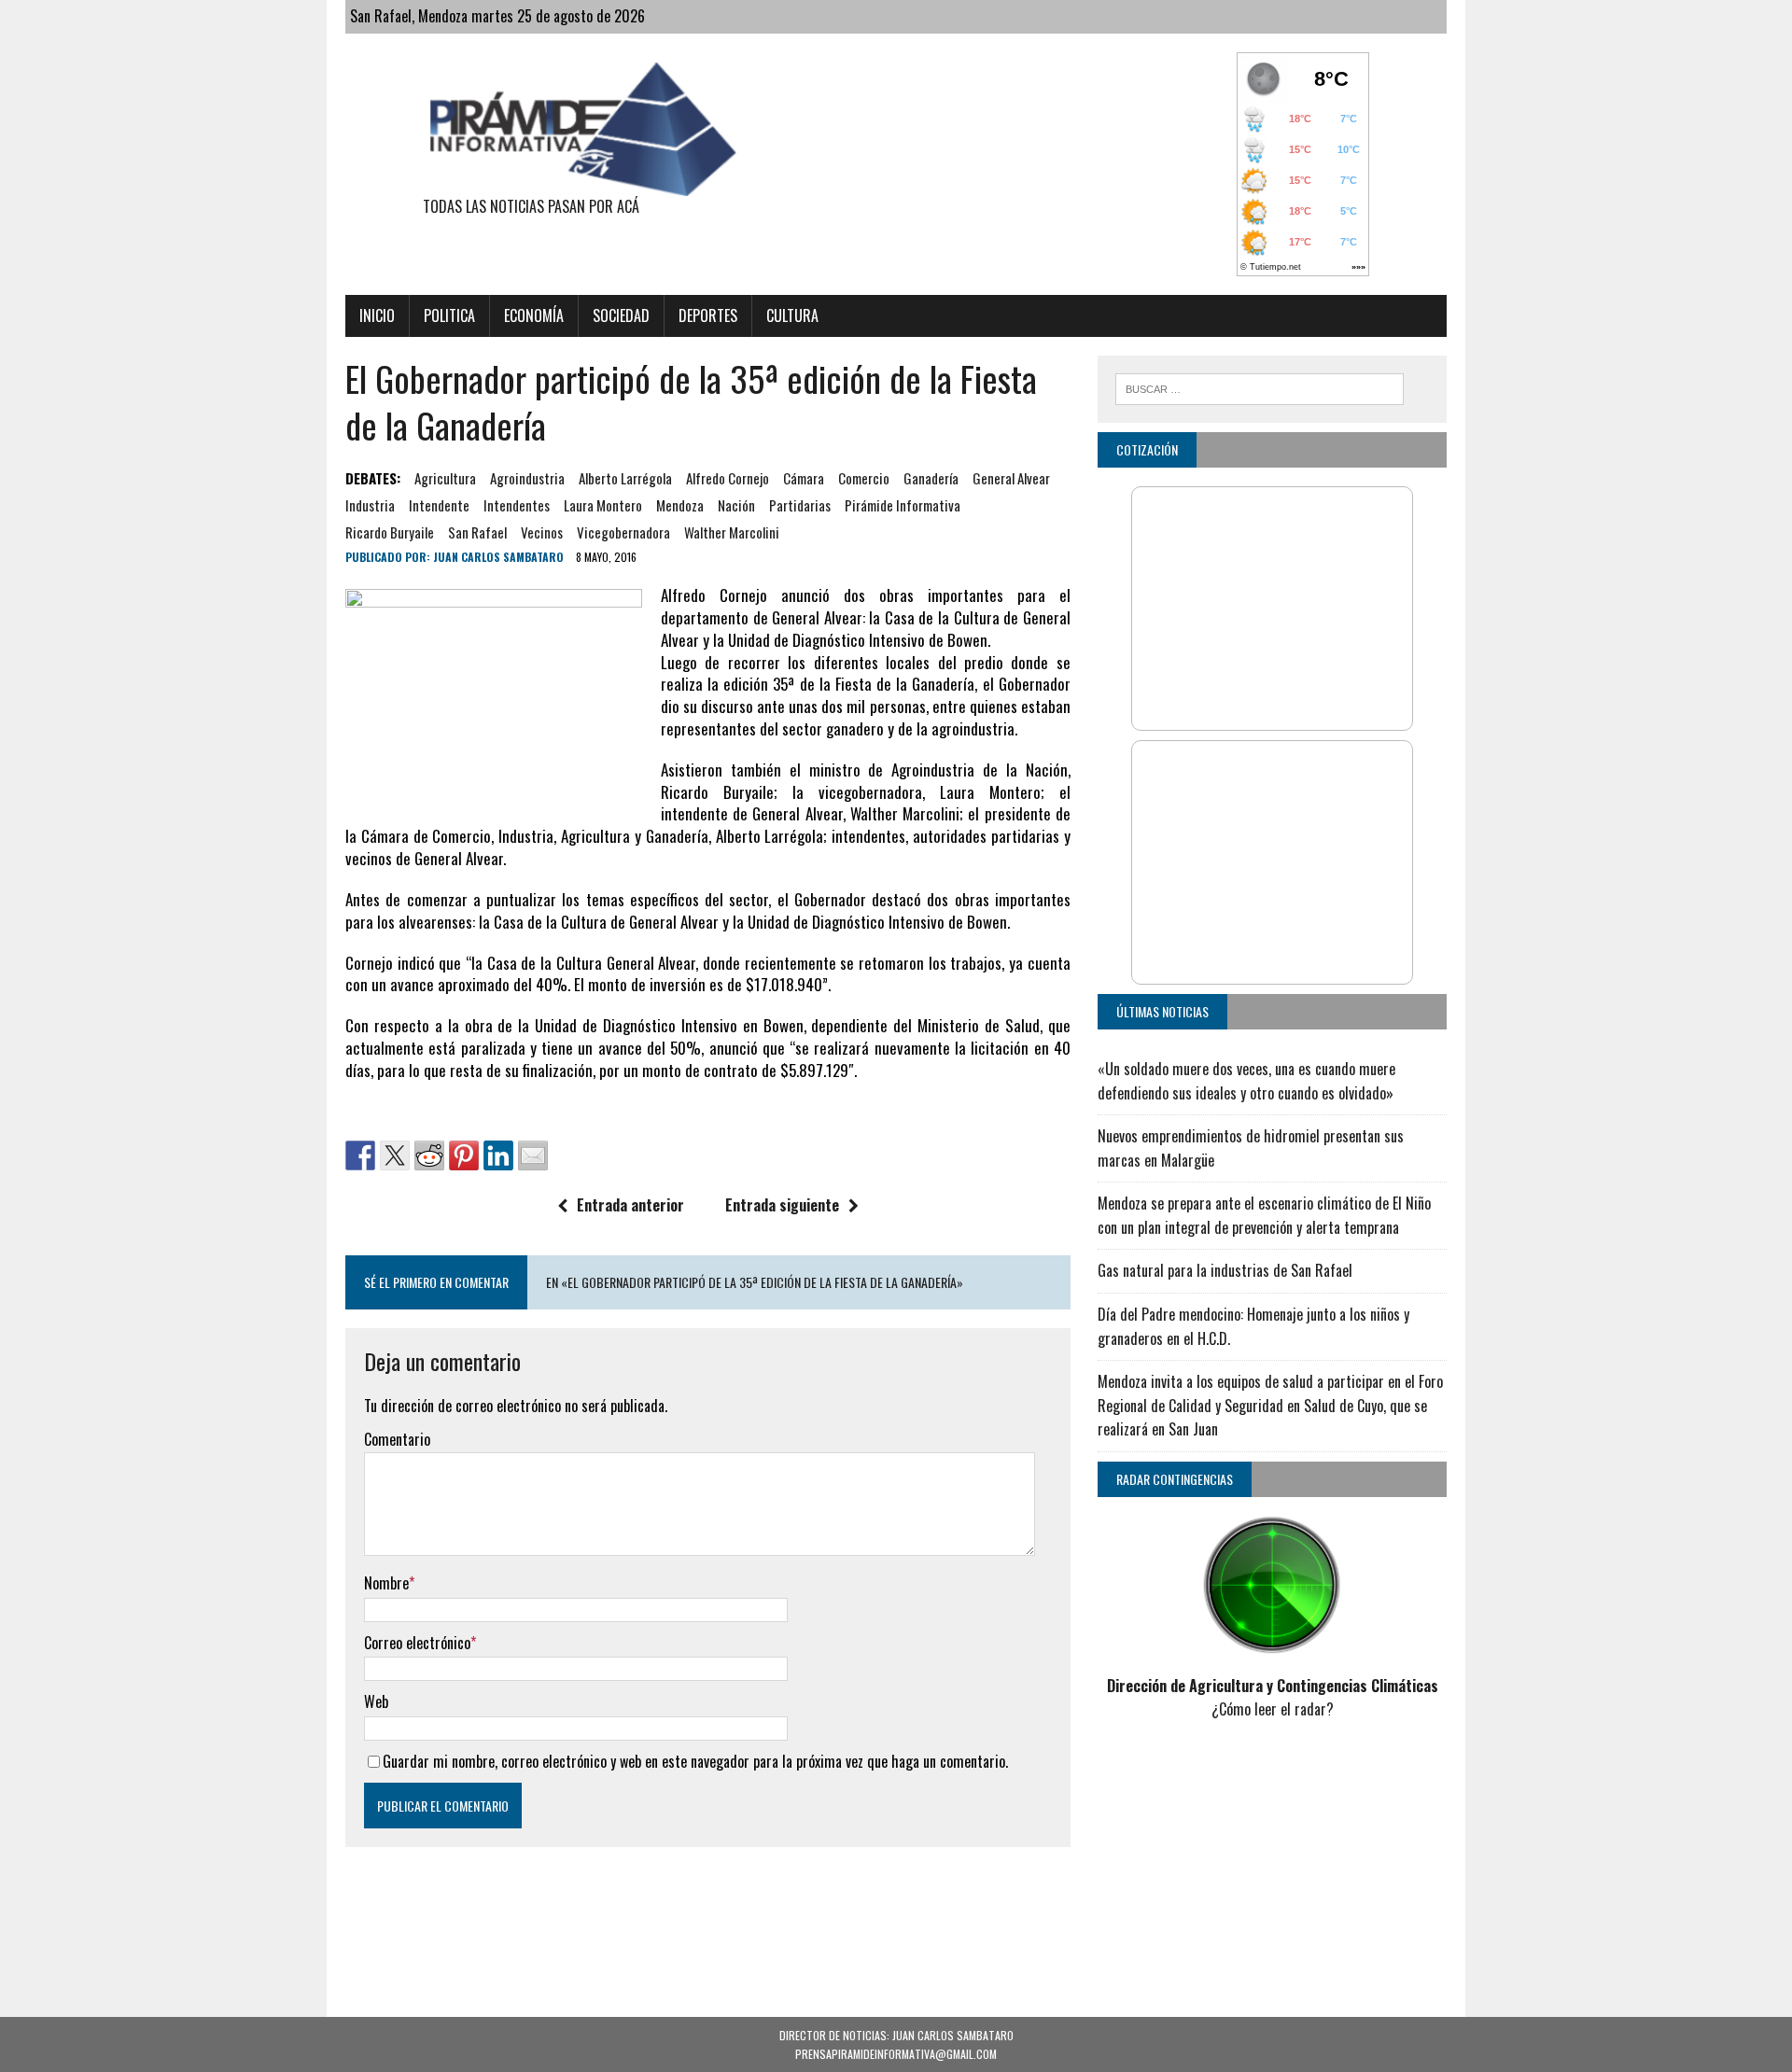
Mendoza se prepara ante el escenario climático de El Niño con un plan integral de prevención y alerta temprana (1264, 1215)
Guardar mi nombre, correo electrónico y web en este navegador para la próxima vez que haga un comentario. (695, 1761)
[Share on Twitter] (395, 1155)
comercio (864, 478)
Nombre (386, 1583)
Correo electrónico (417, 1643)
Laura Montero (603, 505)
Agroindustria (527, 478)
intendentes (517, 505)
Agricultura (445, 478)
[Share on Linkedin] (498, 1155)
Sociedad (621, 315)
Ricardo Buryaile (390, 532)
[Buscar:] (1260, 386)
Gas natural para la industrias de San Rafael (1225, 1270)
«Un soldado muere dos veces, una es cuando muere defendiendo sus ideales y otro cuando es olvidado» (1246, 1081)
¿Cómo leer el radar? (1273, 1709)
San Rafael (477, 532)
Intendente (439, 505)
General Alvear (1011, 478)
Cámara (804, 478)
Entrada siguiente (782, 1205)
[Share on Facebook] (360, 1155)
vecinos (542, 532)
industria (370, 505)
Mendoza (680, 505)
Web (376, 1701)
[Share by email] (533, 1155)
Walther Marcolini (732, 532)
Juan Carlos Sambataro (498, 557)
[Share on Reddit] (429, 1155)
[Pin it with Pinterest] (464, 1155)
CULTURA (792, 315)
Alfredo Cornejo (728, 478)
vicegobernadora (623, 532)
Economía (534, 315)
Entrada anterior (630, 1205)
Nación (736, 505)
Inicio (377, 315)
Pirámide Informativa (903, 505)
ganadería (931, 478)
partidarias (800, 505)
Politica (449, 315)
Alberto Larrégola (625, 478)
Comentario (397, 1439)
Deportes (708, 315)
